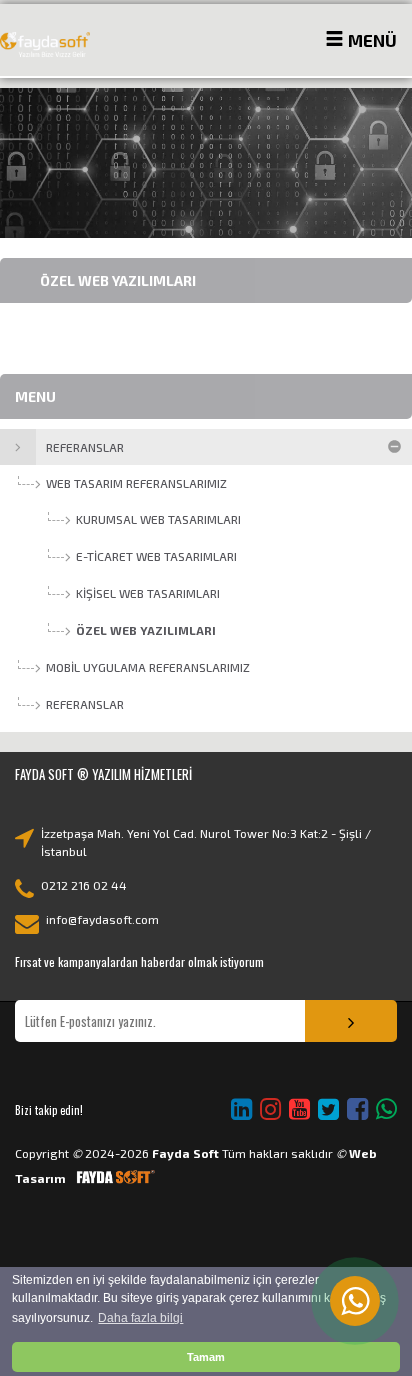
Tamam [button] (206, 1357)
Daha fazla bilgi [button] (140, 1318)
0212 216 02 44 (84, 885)
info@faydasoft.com (102, 919)
